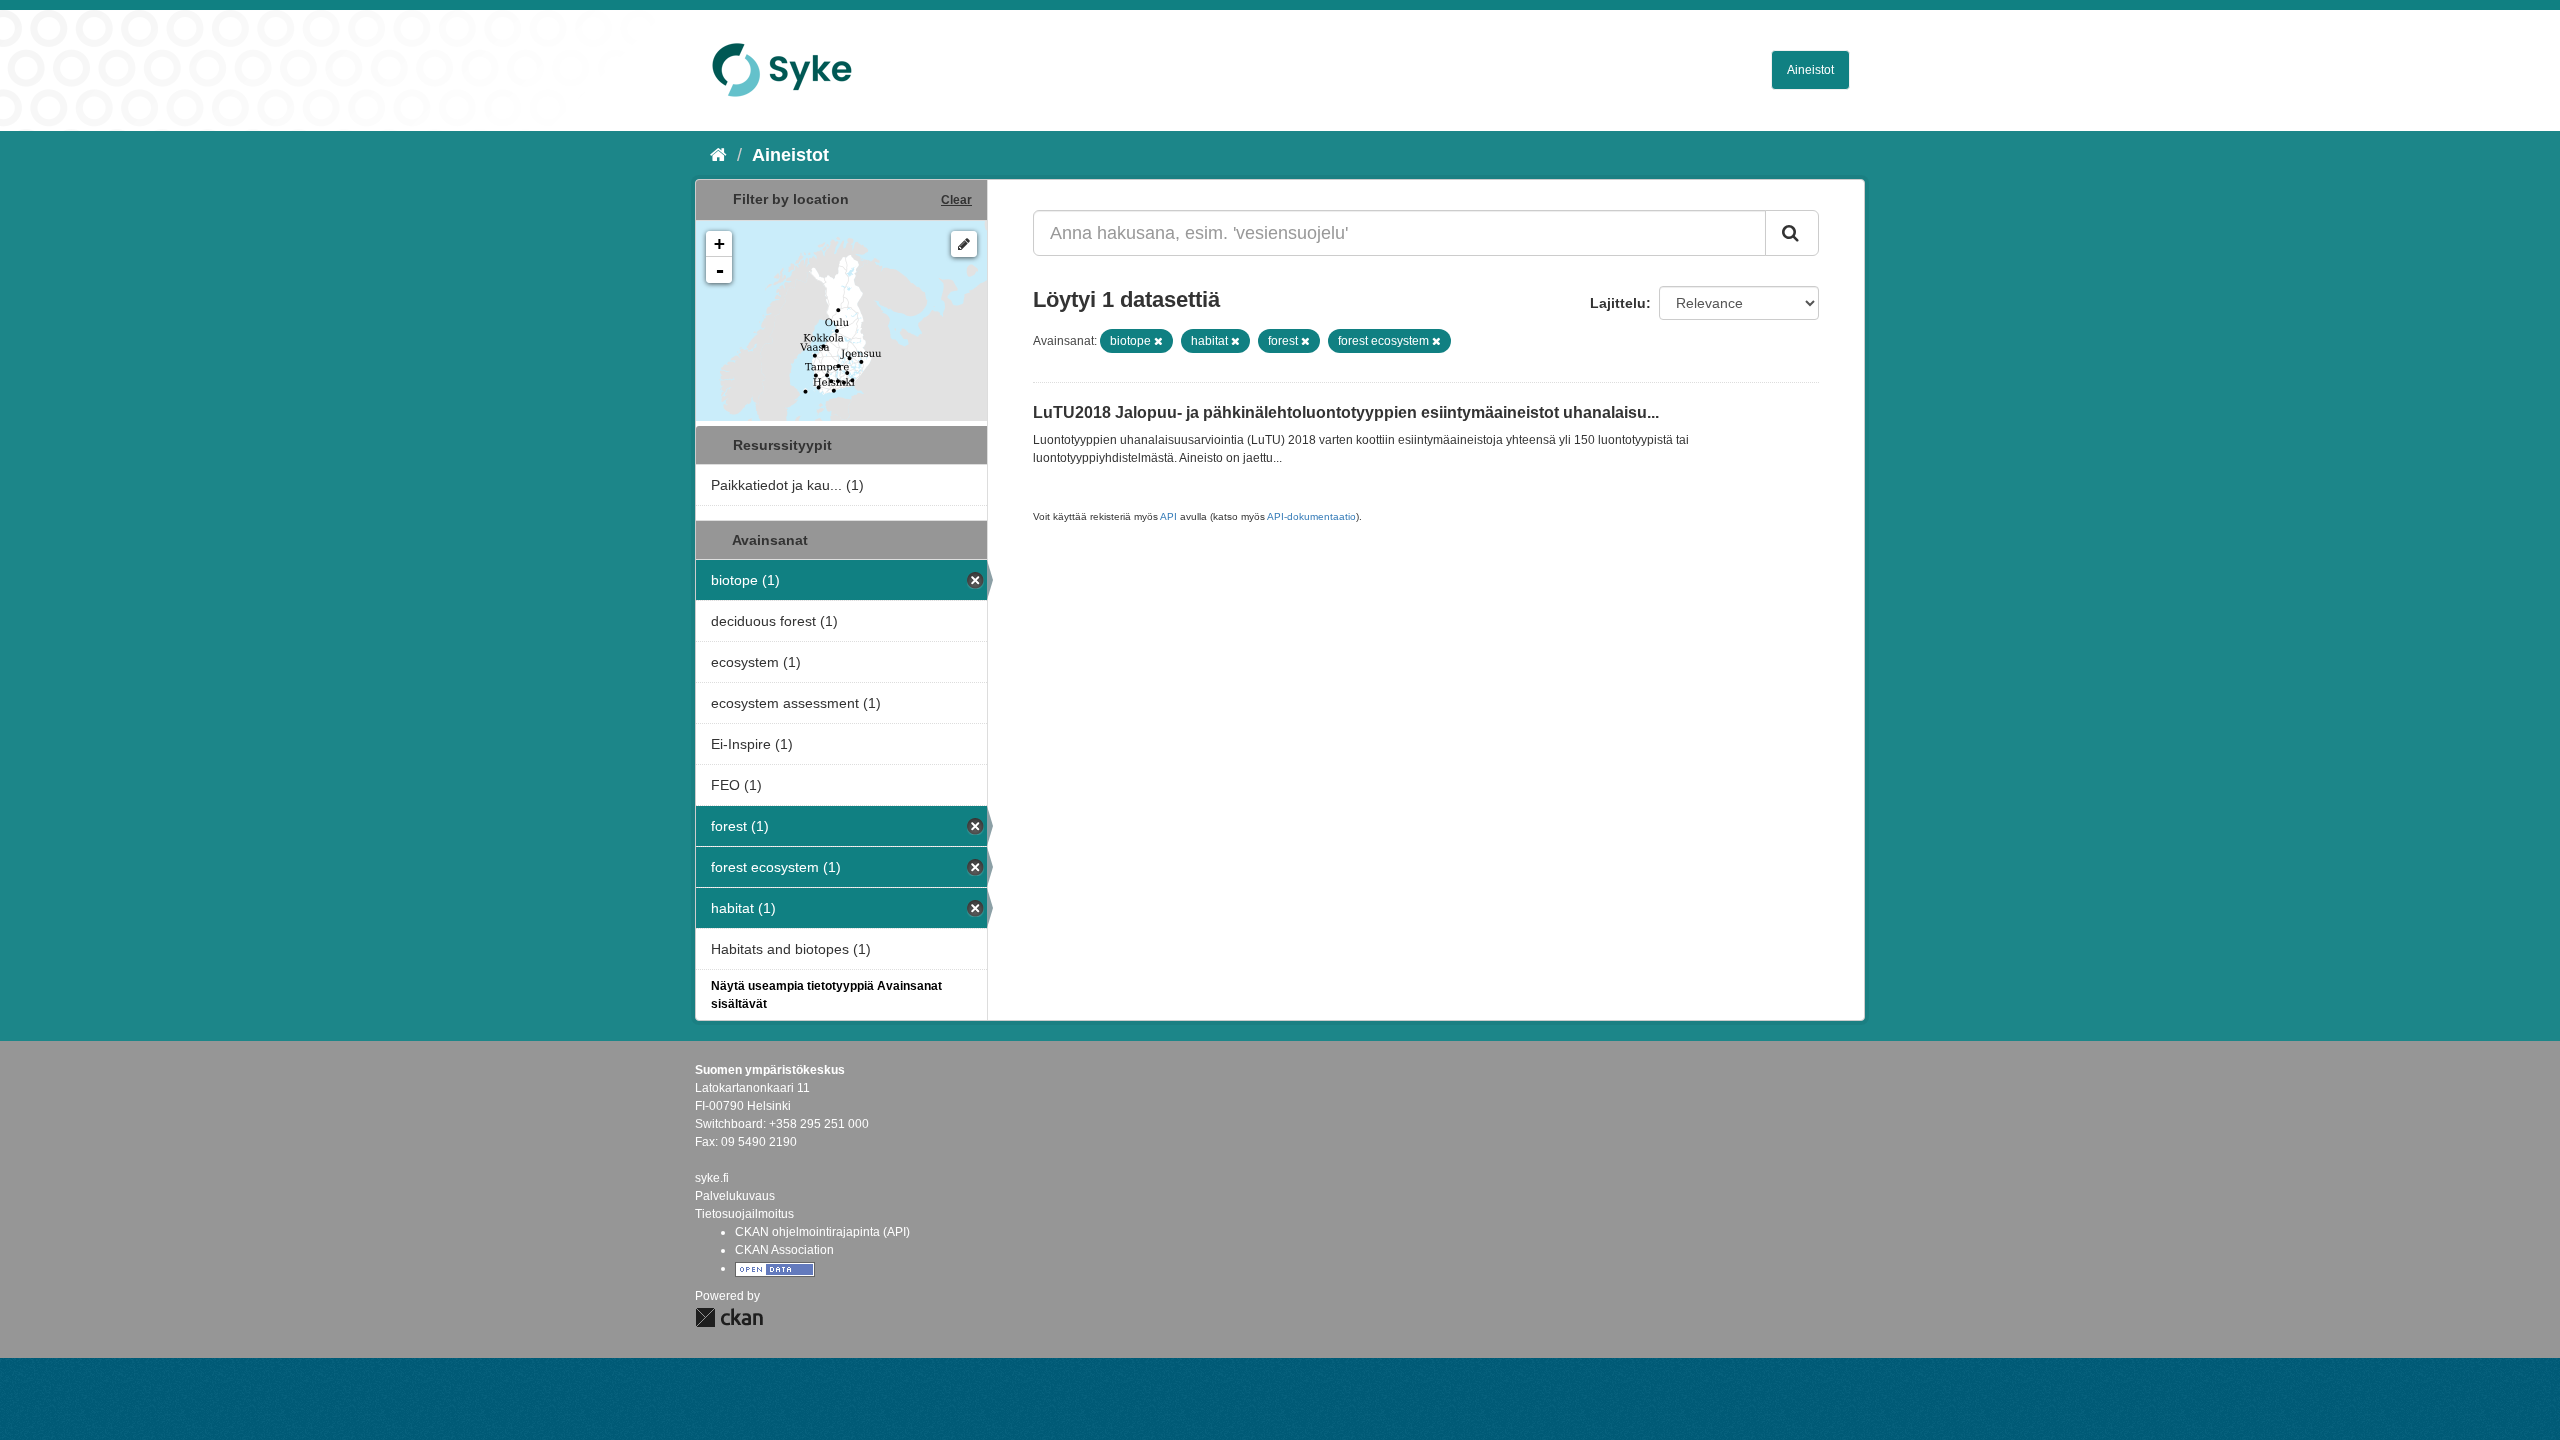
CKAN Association (784, 1250)
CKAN (729, 1317)
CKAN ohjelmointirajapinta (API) (822, 1232)
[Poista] (1158, 341)
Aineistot (1810, 70)
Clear (956, 200)
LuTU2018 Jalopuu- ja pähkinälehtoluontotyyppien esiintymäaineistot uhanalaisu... (1346, 412)
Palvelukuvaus (735, 1196)
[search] (1792, 233)
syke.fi (712, 1178)
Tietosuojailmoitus (744, 1214)
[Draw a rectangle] (964, 244)
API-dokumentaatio (1311, 516)
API (1168, 516)
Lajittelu (1618, 303)
